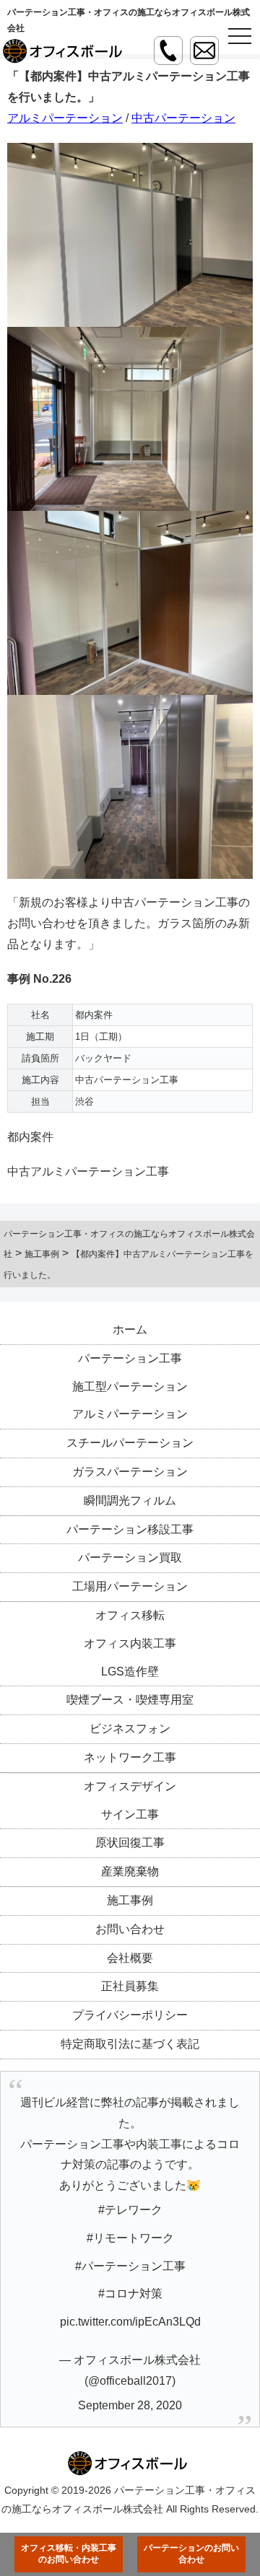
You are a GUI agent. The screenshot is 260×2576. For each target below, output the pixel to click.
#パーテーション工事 (130, 2266)
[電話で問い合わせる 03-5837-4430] (168, 51)
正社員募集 (130, 1986)
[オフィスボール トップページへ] (65, 51)
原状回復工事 (130, 1843)
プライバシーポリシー (130, 2015)
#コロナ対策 (130, 2294)
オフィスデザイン (130, 1786)
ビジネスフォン (130, 1729)
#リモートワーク (130, 2238)
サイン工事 (130, 1814)
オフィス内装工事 (130, 1643)
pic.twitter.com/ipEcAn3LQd (130, 2322)
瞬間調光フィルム (130, 1501)
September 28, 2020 (130, 2405)
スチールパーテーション (130, 1443)
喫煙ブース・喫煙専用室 (130, 1700)
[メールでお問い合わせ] (204, 51)
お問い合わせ (130, 1929)
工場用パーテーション (130, 1586)
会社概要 (130, 1958)
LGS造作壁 (130, 1672)
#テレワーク (130, 2210)
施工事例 (130, 1900)
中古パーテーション (183, 118)
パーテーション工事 (130, 1358)
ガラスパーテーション (130, 1472)
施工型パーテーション (130, 1386)
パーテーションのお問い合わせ (191, 2554)
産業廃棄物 (130, 1871)
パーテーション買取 (130, 1558)
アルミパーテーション (65, 118)
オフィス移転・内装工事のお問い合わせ (69, 2554)
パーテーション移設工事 (130, 1529)
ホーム (130, 1329)
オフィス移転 (130, 1615)
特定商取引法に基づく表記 (130, 2044)
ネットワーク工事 (130, 1757)
